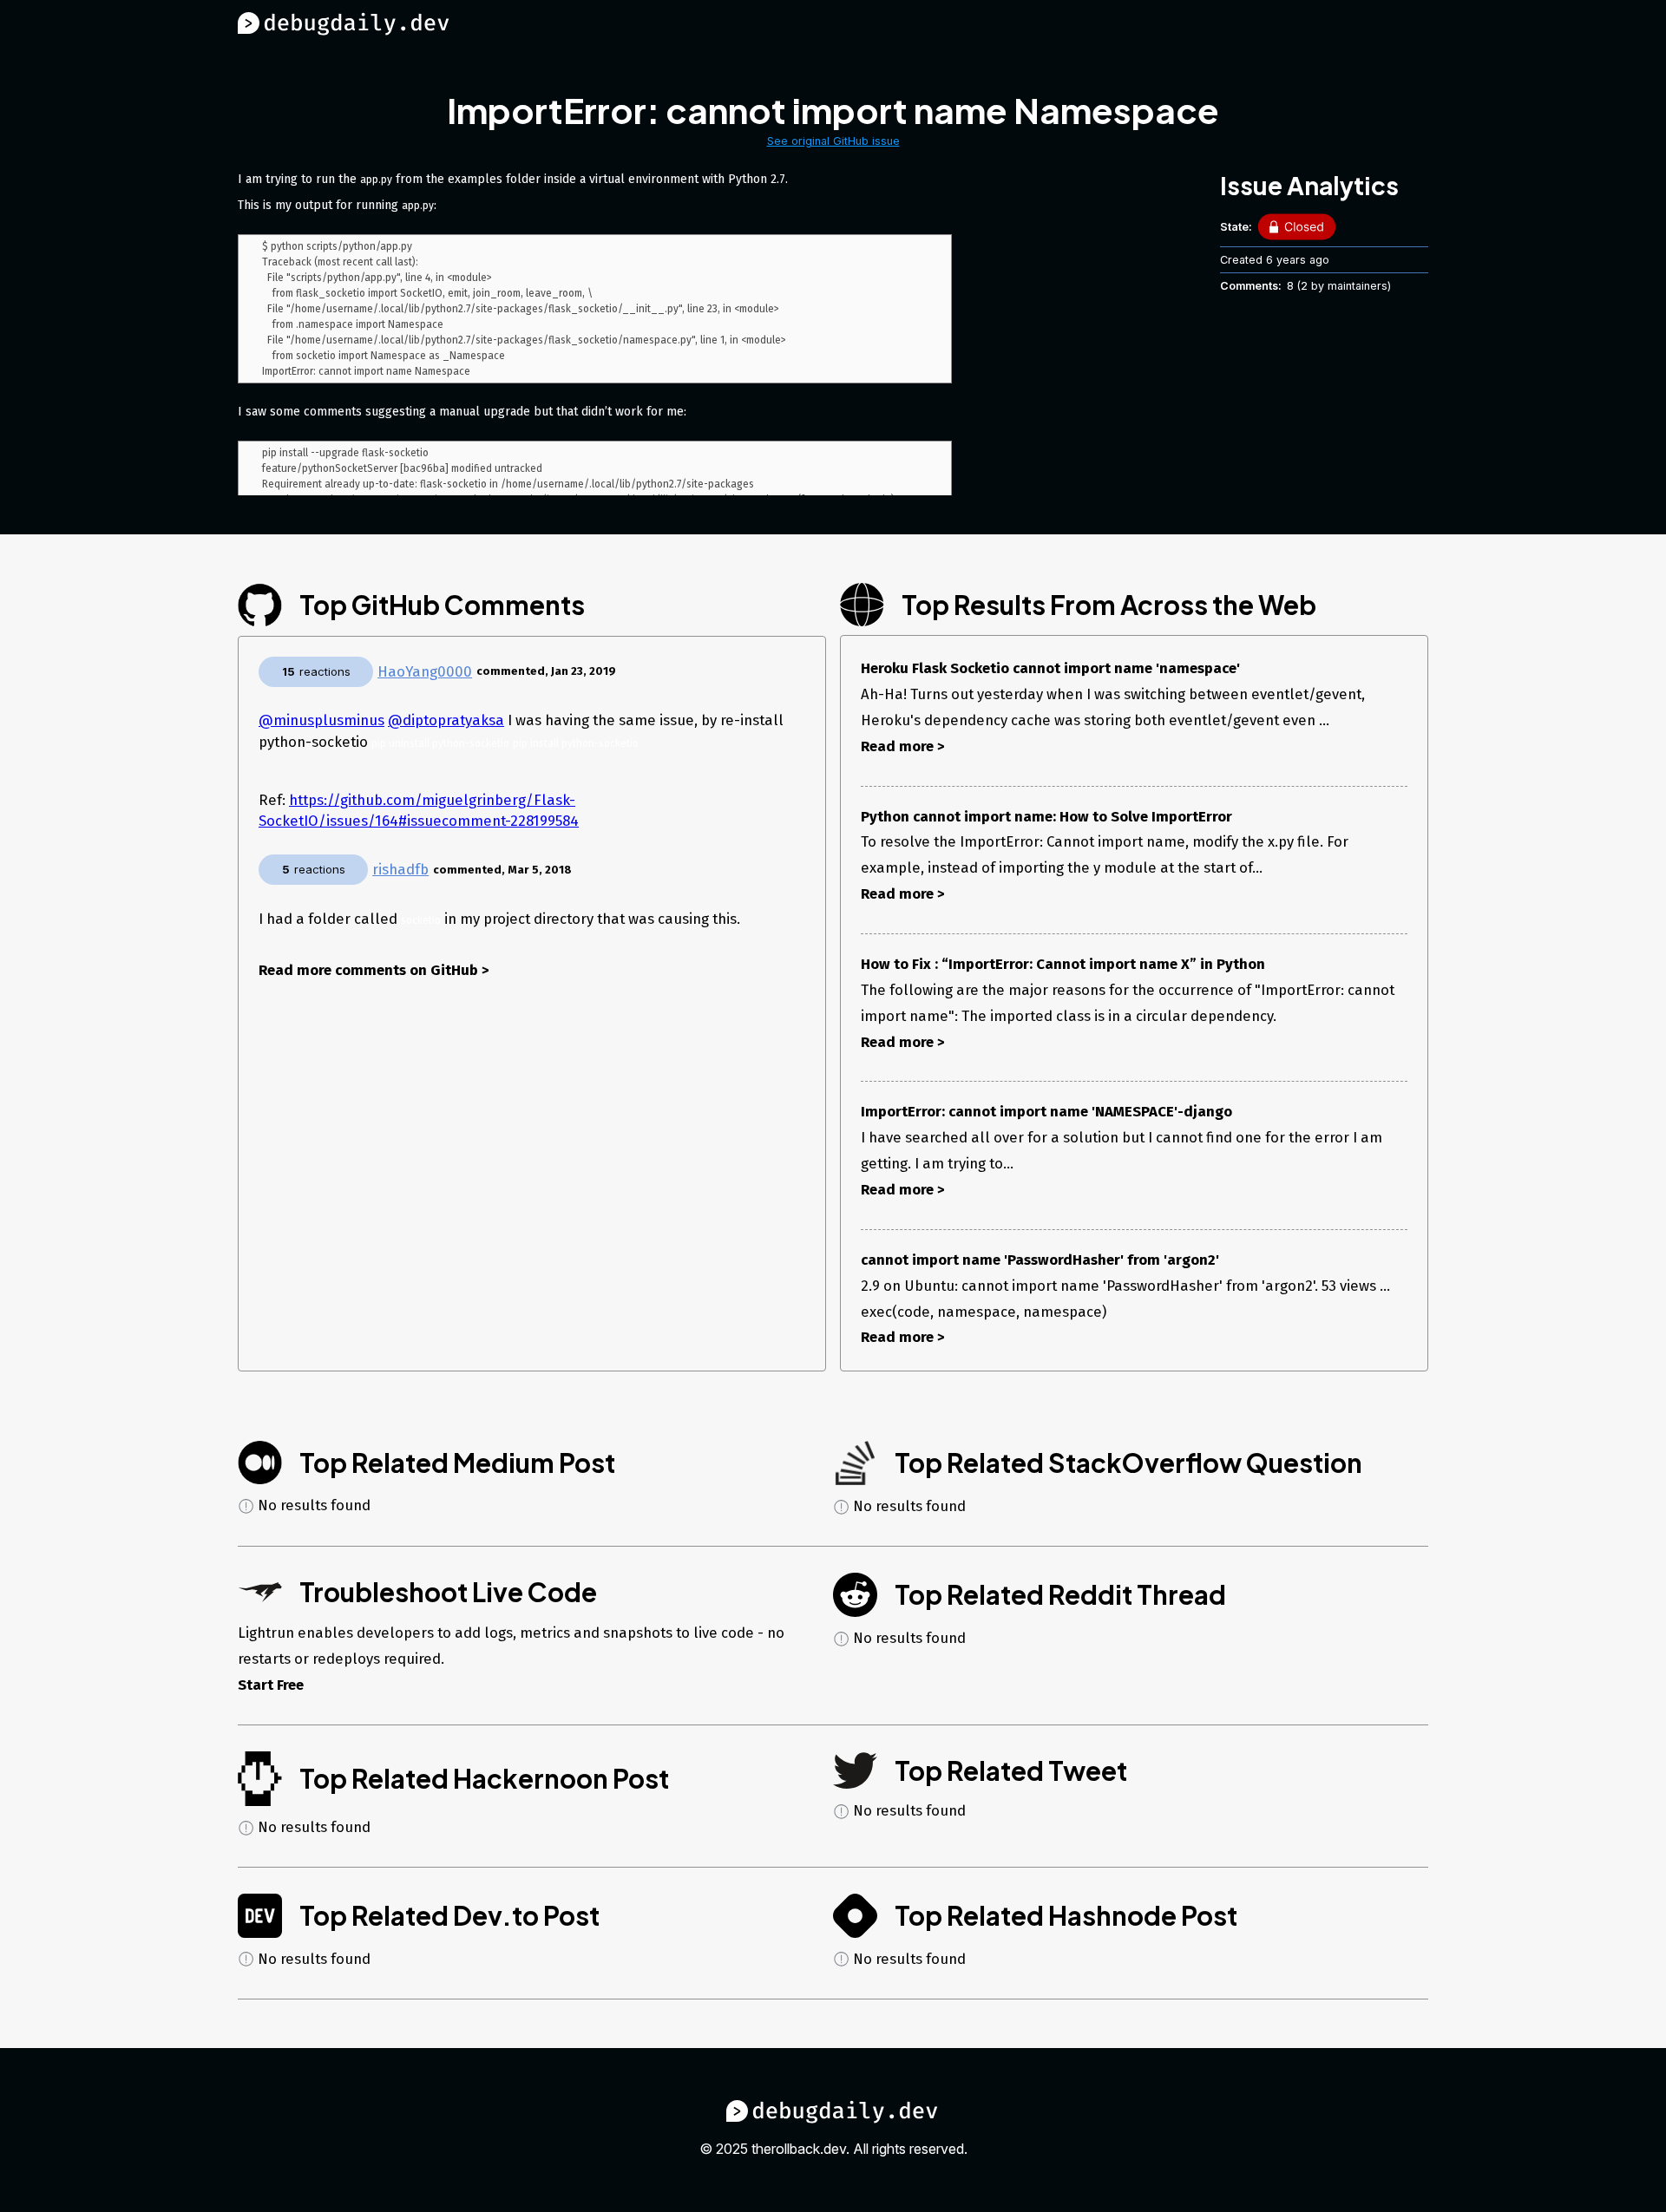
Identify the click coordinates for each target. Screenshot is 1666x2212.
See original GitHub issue (833, 141)
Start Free (271, 1685)
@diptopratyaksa (446, 720)
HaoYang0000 (425, 671)
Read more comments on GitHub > (374, 970)
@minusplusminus (321, 720)
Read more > (903, 746)
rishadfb (400, 869)
